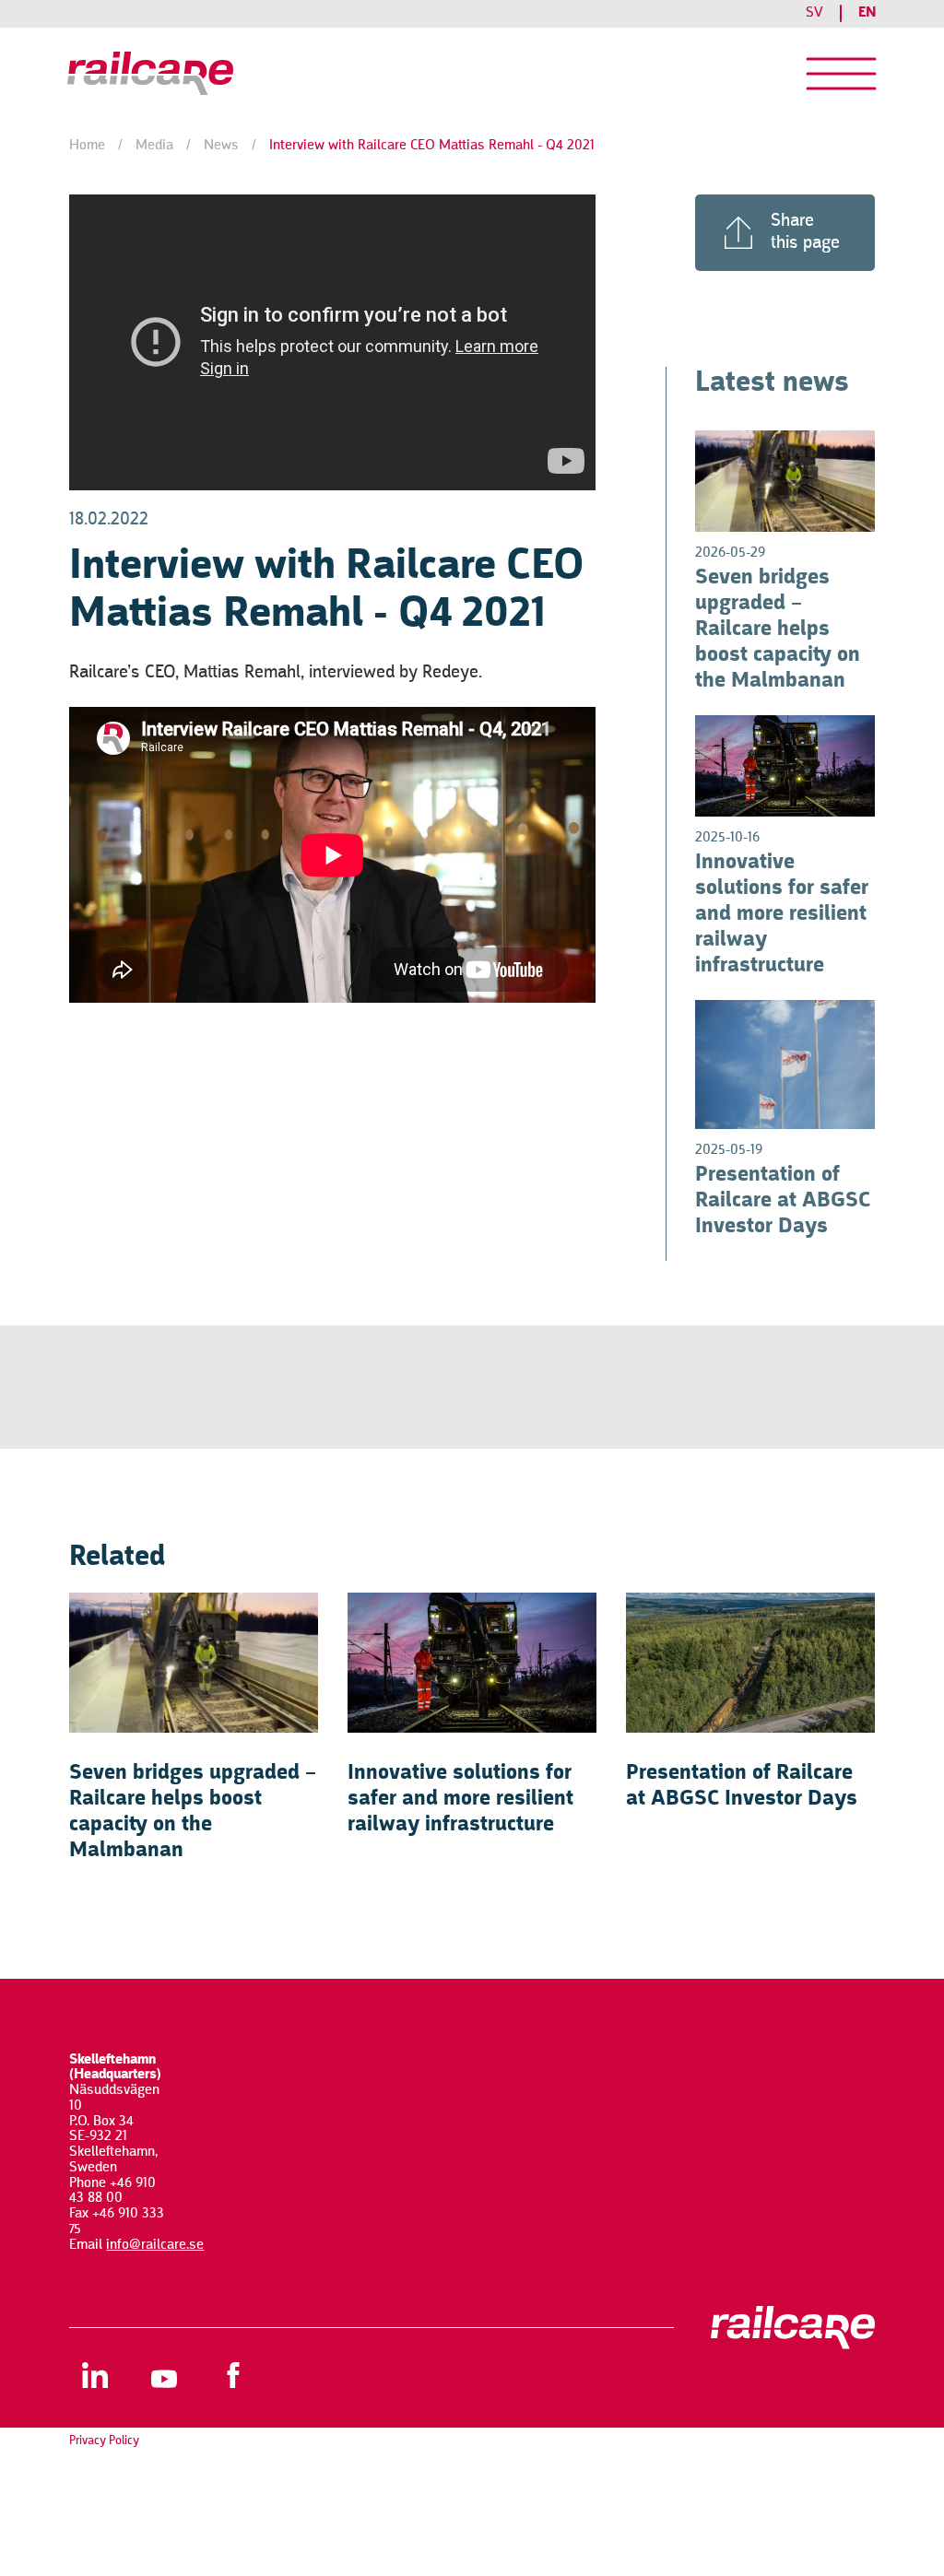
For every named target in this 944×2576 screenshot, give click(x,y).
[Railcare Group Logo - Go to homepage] (157, 74)
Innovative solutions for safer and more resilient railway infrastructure (782, 914)
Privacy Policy (104, 2441)
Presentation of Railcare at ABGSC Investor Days (783, 1201)
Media (154, 146)
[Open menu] (841, 74)
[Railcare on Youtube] (164, 2375)
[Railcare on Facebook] (233, 2375)
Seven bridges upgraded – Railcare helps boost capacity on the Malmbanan (778, 629)
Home (87, 146)
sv (814, 13)
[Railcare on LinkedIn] (94, 2375)
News (221, 146)
